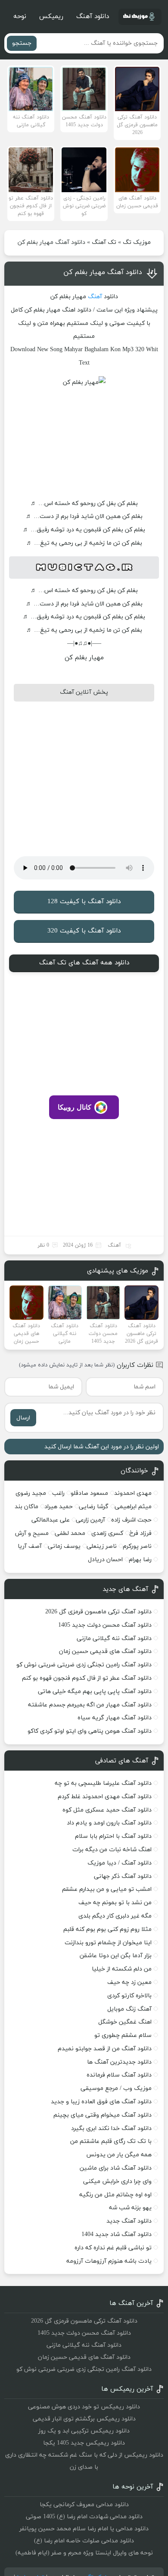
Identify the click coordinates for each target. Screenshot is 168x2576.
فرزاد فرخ (140, 1533)
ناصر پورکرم (137, 1546)
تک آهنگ (104, 242)
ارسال (23, 1418)
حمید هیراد (59, 1507)
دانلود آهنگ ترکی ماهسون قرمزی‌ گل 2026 (98, 1612)
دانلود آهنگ (93, 17)
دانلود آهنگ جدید (129, 2221)
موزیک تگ (137, 242)
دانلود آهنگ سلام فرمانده (119, 2075)
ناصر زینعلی (102, 1546)
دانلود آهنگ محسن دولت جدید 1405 (105, 1625)
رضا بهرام (140, 1560)
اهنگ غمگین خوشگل (125, 2022)
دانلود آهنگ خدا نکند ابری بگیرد (111, 2128)
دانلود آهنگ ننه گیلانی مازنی (114, 1639)
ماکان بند (26, 1507)
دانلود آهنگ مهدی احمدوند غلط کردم (105, 1797)
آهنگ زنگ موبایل (129, 2009)
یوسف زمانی (64, 1546)
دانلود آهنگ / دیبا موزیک (120, 1863)
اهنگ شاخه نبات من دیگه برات (112, 1850)
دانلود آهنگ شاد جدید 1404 (117, 2235)
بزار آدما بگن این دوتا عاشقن (116, 1956)
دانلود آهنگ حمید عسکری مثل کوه (107, 1810)
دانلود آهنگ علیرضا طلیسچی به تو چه (103, 1783)
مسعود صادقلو (89, 1493)
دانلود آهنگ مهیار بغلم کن (103, 272)
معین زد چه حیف (129, 1982)
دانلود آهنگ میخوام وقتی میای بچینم (103, 2115)
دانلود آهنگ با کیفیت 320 (84, 931)
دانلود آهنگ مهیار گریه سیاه (115, 1718)
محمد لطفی (70, 1533)
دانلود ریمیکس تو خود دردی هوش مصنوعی (84, 2407)
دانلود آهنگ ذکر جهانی (123, 1876)
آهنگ (95, 297)
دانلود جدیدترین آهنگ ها (119, 2062)
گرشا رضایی (94, 1507)
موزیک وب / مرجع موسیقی (115, 2088)
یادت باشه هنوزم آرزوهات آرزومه (109, 2261)
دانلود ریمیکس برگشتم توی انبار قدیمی (84, 2419)
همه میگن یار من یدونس (119, 2155)
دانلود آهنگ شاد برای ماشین (116, 2168)
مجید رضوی (31, 1493)
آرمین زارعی (90, 1520)
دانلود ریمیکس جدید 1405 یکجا (84, 2443)
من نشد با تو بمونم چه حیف (115, 1903)
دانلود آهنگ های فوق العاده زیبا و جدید (101, 2102)
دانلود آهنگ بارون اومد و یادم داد (109, 1823)
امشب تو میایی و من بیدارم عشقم (107, 1889)
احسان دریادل (105, 1560)
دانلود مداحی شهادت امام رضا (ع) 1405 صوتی (84, 2517)
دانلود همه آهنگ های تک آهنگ (84, 963)
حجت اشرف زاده (131, 1520)
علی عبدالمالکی (51, 1520)
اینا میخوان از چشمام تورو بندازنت (108, 1943)
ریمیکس (51, 17)
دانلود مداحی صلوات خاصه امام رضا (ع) (84, 2541)
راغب (58, 1493)
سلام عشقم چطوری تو (123, 2035)
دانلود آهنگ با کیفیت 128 (84, 902)
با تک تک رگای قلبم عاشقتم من (111, 2141)
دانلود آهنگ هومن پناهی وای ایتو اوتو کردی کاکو (90, 1731)
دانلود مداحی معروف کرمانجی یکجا (84, 2505)
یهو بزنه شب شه (130, 2208)
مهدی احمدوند (133, 1493)
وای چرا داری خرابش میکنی (117, 2181)
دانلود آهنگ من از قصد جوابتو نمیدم (105, 2049)
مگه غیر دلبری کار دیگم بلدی (115, 1916)
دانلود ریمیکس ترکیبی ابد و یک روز (84, 2431)
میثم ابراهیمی (133, 1507)
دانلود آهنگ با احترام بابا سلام (113, 1836)
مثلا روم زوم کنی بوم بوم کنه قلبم (107, 1929)
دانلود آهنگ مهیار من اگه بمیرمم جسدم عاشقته (90, 1705)
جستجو (22, 43)
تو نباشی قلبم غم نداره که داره (113, 2248)
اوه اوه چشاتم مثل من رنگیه (115, 2195)
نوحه (20, 17)
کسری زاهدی (107, 1533)
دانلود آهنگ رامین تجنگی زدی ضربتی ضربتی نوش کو (84, 1665)
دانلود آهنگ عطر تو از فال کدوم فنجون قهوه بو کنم (87, 1678)
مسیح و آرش (32, 1533)
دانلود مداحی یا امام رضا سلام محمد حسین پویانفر (84, 2529)
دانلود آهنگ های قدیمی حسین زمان (105, 1651)
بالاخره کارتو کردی (129, 1996)
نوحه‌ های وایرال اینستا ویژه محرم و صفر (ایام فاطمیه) (84, 2553)
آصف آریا (30, 1546)
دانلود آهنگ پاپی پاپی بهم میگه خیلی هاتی (95, 1692)
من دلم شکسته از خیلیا (122, 1969)
